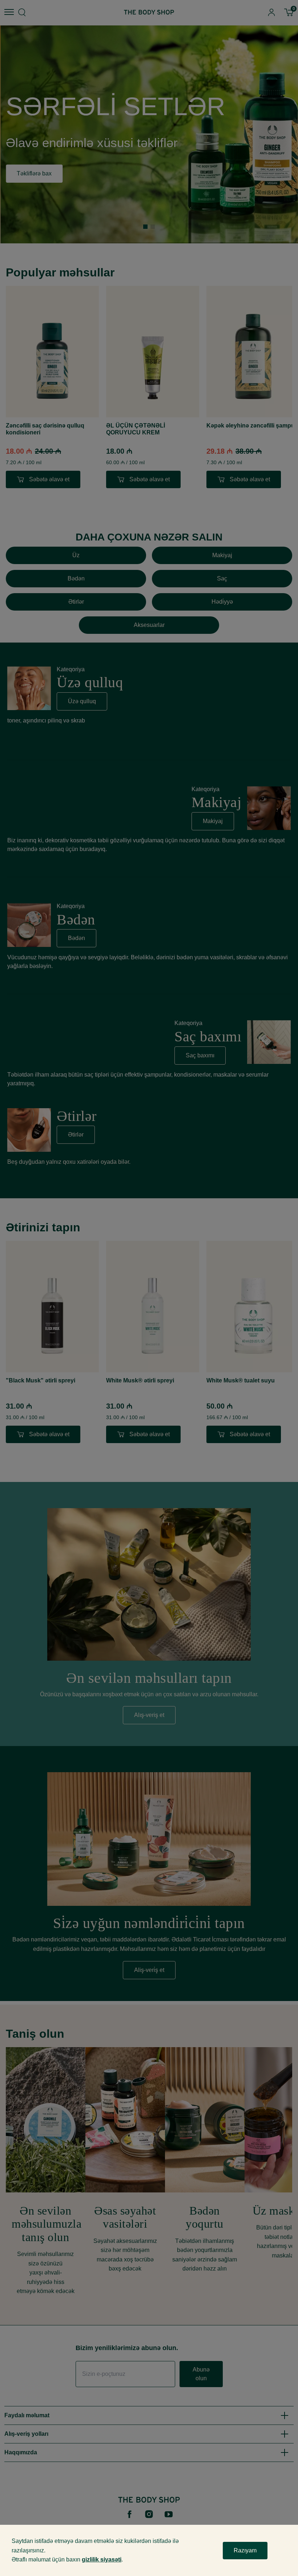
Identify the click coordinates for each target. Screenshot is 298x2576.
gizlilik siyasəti (102, 2559)
